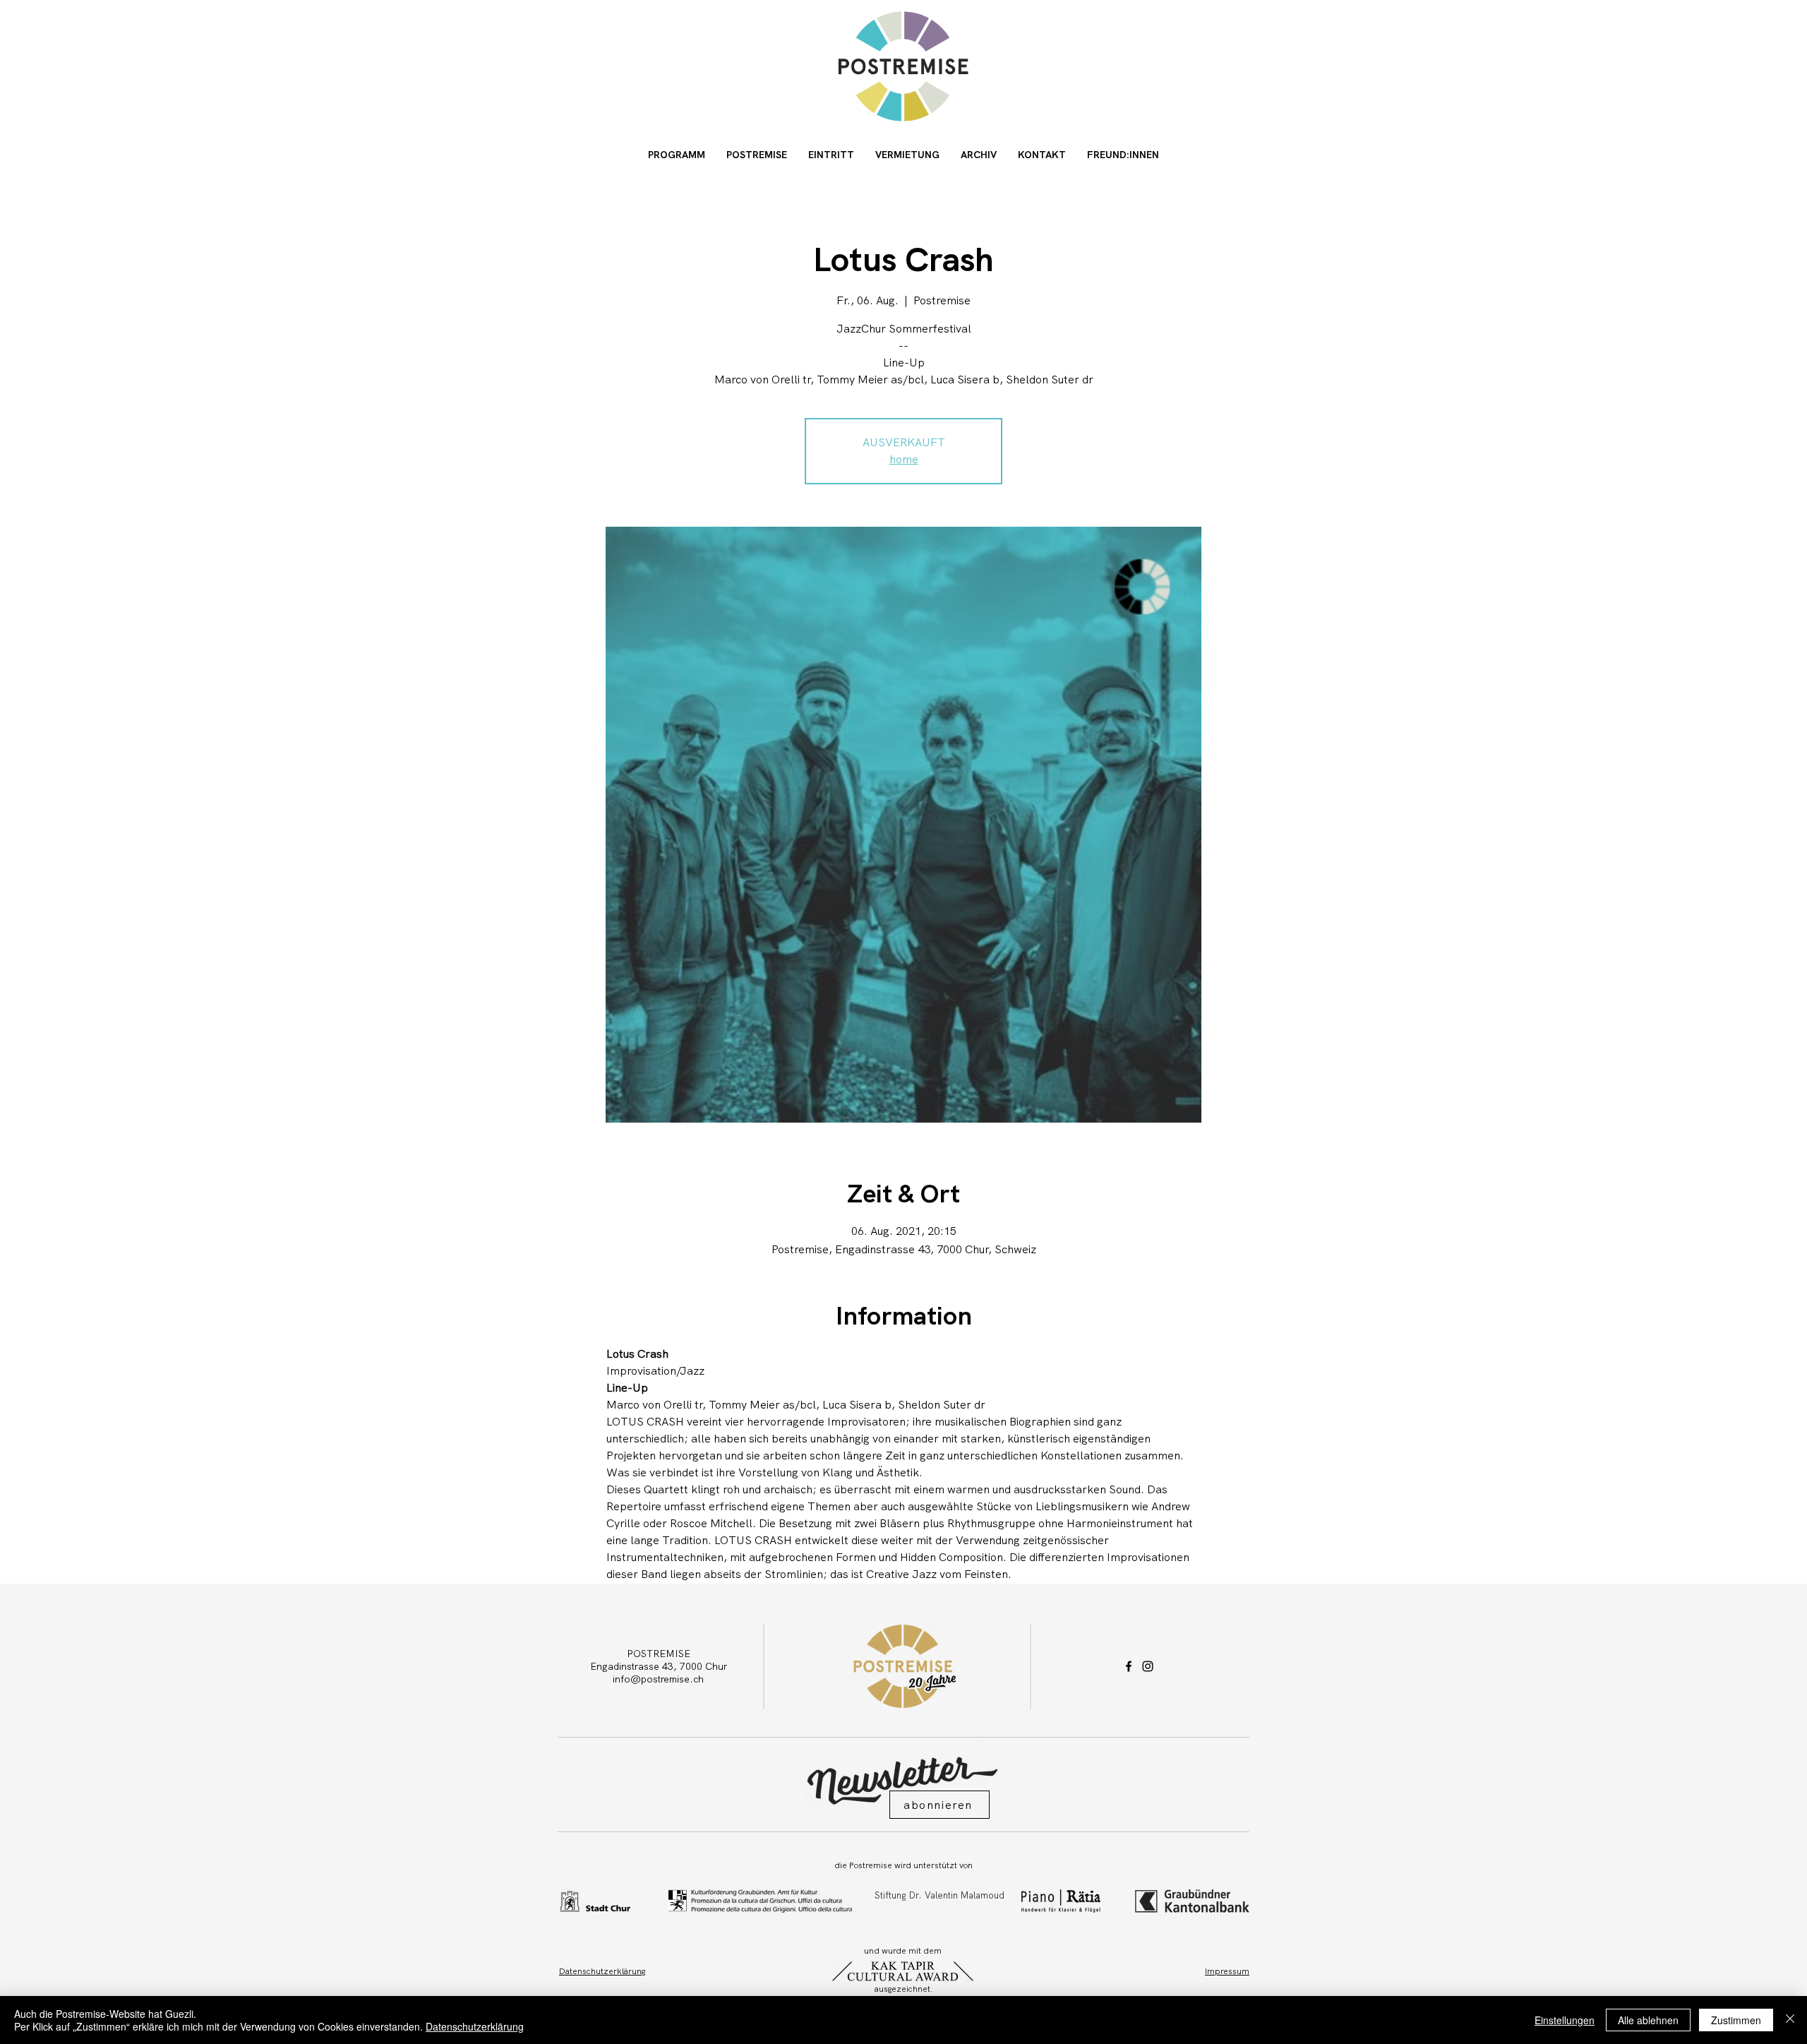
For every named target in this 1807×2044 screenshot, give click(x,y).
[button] (939, 1805)
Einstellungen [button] (1565, 2020)
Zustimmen (1736, 2020)
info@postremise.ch (658, 1679)
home (904, 459)
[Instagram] (1148, 1666)
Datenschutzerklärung (475, 2026)
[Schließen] (1790, 2020)
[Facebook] (1129, 1666)
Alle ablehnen (1648, 2020)
